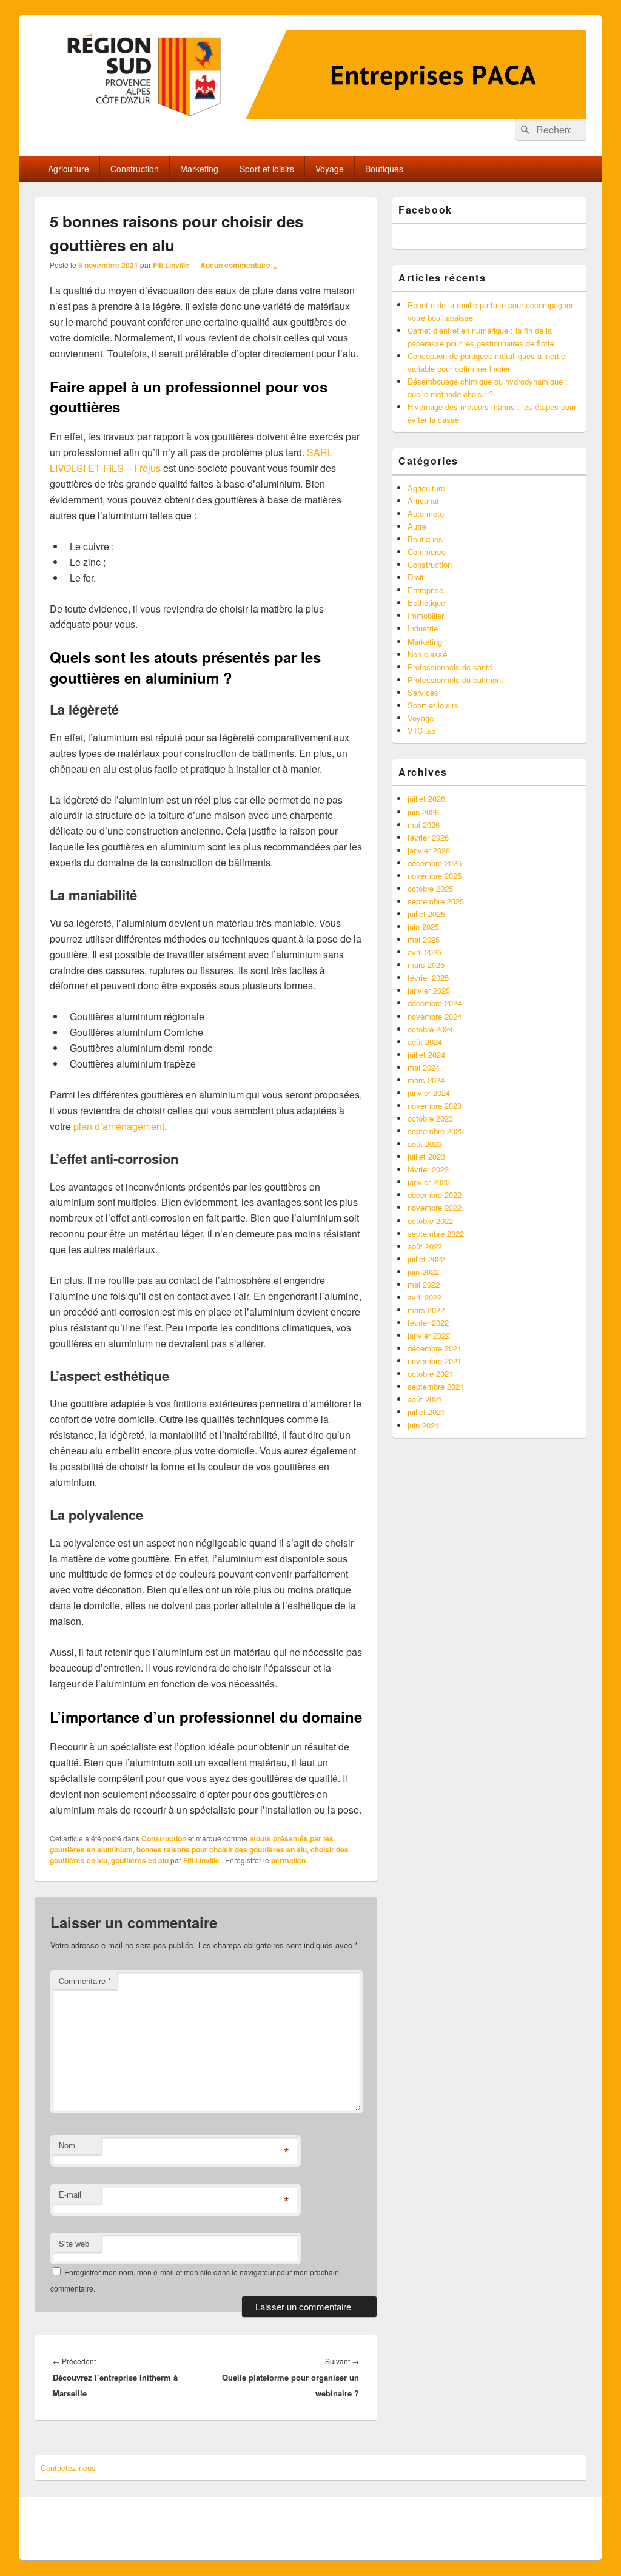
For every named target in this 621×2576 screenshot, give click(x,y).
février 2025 (428, 977)
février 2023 (428, 1169)
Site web (74, 2243)
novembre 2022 (435, 1207)
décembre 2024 (435, 1003)
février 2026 (428, 837)
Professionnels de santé (450, 667)
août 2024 (425, 1042)
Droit (416, 577)
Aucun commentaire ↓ (239, 265)
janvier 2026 (429, 850)
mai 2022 (424, 1284)
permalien (288, 1860)
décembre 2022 (435, 1195)
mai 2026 (424, 825)
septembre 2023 (436, 1131)
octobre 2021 (430, 1374)
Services (423, 692)
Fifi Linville (171, 265)
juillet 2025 (426, 914)
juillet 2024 (426, 1054)
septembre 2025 (436, 901)
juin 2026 (423, 812)
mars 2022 (426, 1310)
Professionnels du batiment (455, 680)
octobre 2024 (430, 1029)
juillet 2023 (426, 1156)
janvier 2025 (429, 990)
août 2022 (425, 1246)
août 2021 (425, 1399)
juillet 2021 (426, 1412)
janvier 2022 (429, 1335)
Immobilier (426, 615)
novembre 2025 (435, 876)
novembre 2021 (435, 1361)
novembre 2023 (435, 1105)
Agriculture (69, 169)
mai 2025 (424, 939)
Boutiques (384, 169)
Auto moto (426, 513)
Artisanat (423, 501)
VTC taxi (423, 731)
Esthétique (426, 603)
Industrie (423, 628)
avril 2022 (425, 1297)
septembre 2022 (436, 1233)
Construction (135, 169)
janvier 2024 (429, 1093)
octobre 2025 (430, 888)
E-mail (70, 2194)
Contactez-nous (68, 2468)
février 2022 (428, 1323)
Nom (67, 2145)
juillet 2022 (426, 1259)
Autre (417, 526)
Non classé (427, 654)
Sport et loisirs (267, 169)
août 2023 (425, 1144)
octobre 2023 (430, 1118)
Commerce (427, 552)
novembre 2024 (435, 1016)
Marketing (199, 169)
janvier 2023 (429, 1182)
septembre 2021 (436, 1386)
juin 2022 (423, 1272)
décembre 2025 (435, 863)
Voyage (330, 169)
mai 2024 (424, 1067)
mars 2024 (426, 1080)
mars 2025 (426, 965)
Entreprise (425, 590)
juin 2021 (423, 1425)
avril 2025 (425, 952)
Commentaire (85, 1981)
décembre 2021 (435, 1348)
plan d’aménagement (119, 1126)
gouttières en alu (140, 1860)
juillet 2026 (426, 799)
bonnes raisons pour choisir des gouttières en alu (222, 1849)
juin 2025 (423, 926)
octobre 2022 (430, 1221)
